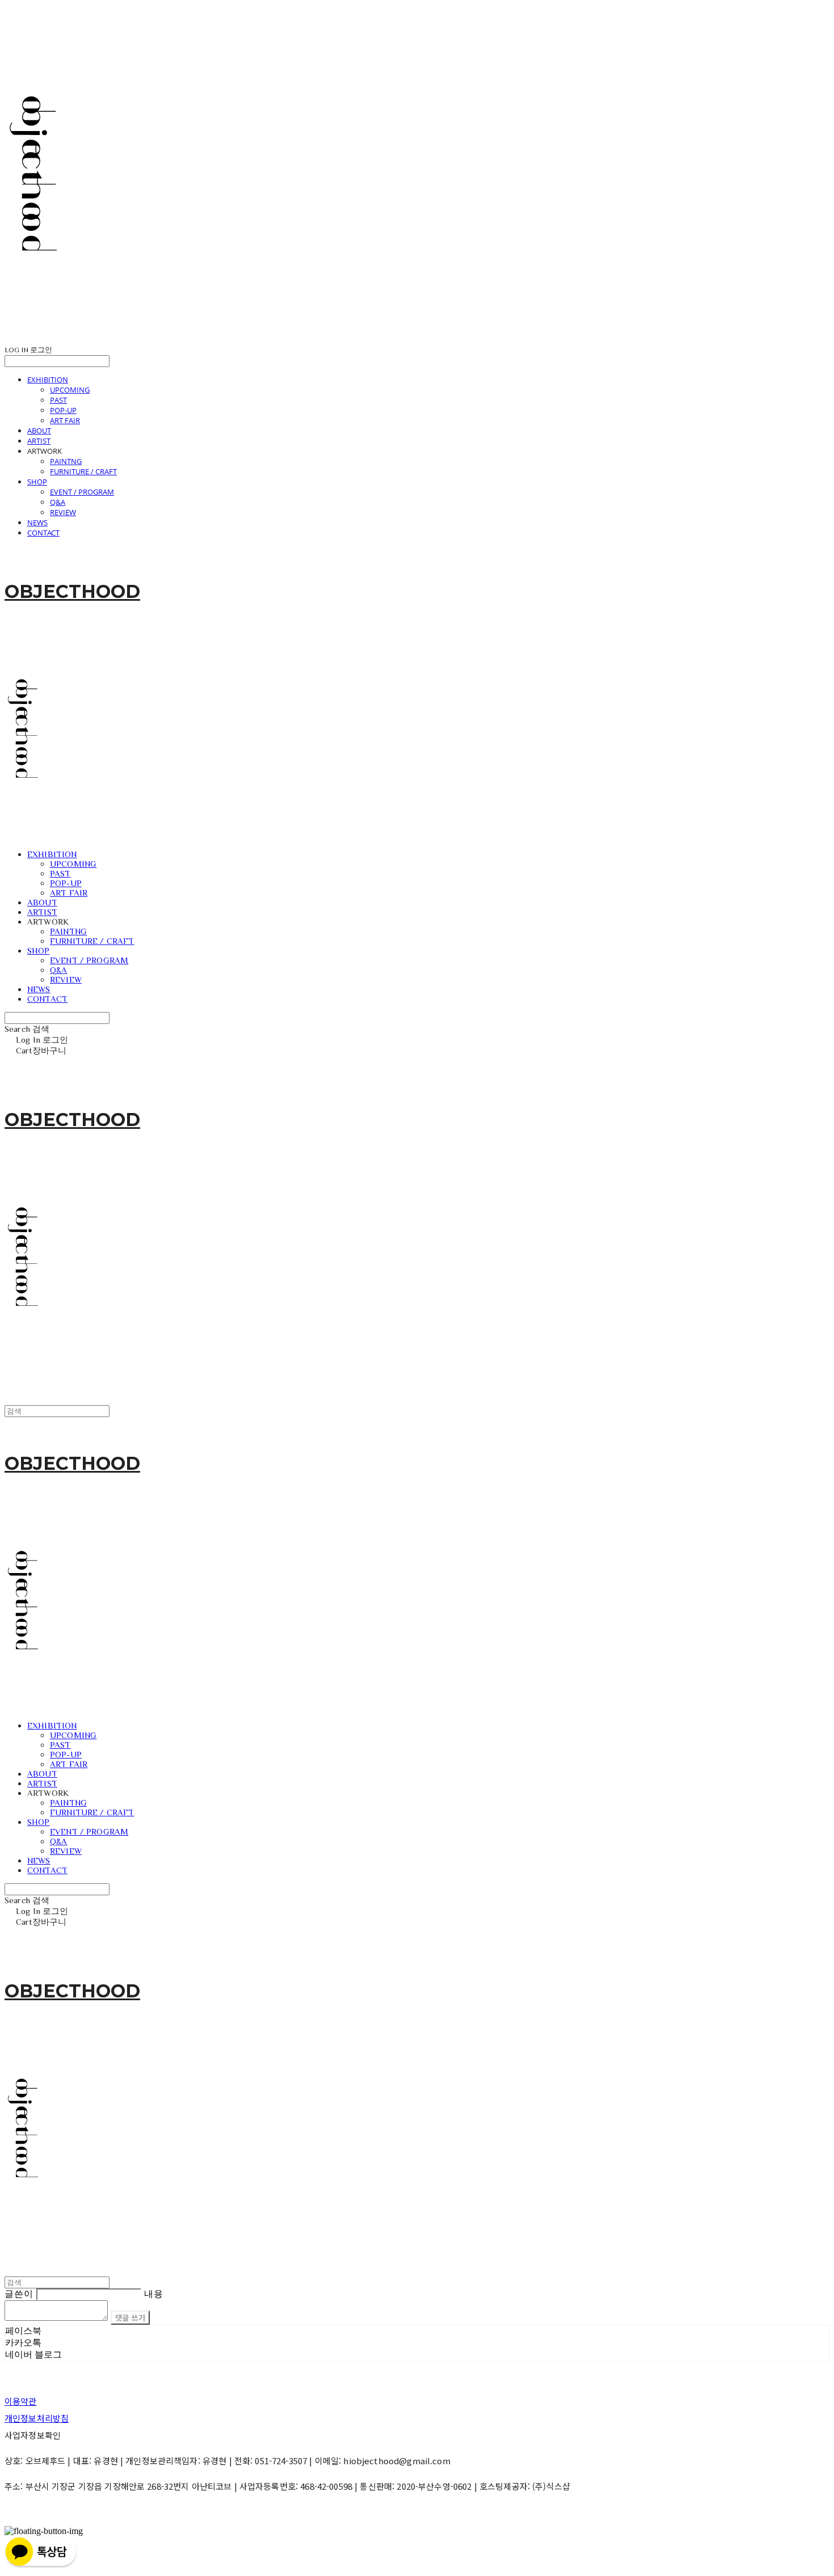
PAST (58, 400)
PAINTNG (66, 461)
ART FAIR (65, 420)
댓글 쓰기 (130, 2318)
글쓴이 (19, 2294)
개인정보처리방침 (37, 2418)
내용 (154, 2294)
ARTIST (39, 441)
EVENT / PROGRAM (82, 492)
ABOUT (39, 431)
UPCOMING (70, 390)
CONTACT (43, 533)
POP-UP (63, 410)
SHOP (37, 482)
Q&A (58, 502)
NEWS (37, 522)
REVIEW (63, 512)
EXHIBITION (48, 380)
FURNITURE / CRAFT (83, 471)
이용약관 (21, 2401)
